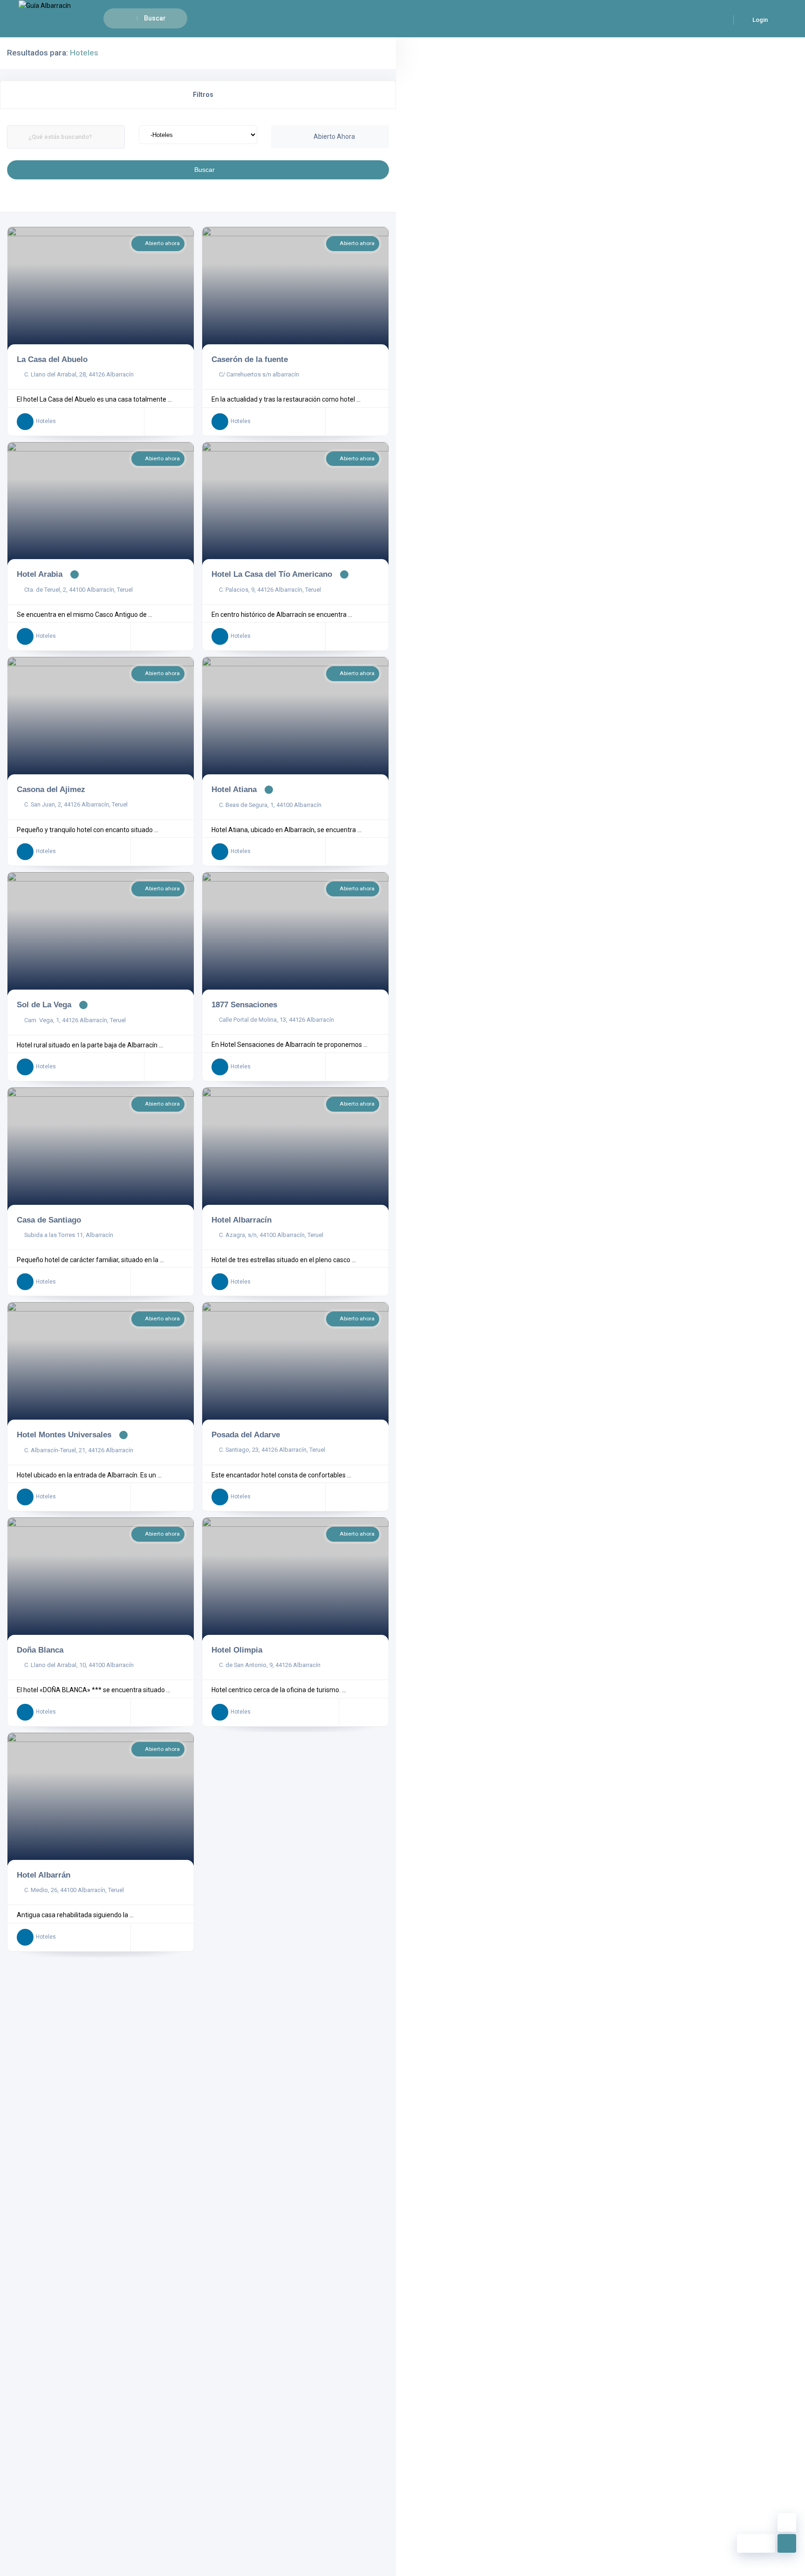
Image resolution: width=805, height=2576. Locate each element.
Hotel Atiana (234, 789)
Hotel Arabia (40, 574)
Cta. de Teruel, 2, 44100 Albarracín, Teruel (78, 590)
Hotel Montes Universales (64, 1435)
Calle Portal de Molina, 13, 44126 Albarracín (276, 1020)
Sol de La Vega (44, 1004)
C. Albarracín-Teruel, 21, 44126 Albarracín (79, 1450)
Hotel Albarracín (242, 1220)
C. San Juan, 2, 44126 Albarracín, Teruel (76, 804)
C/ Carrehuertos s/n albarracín (259, 374)
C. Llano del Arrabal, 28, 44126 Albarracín (79, 374)
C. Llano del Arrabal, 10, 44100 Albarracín (79, 1665)
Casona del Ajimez (51, 789)
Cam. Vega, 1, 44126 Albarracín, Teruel (75, 1020)
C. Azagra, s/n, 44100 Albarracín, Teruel (271, 1235)
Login (759, 20)
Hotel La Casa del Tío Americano (272, 574)
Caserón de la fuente (250, 359)
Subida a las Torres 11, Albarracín (69, 1235)
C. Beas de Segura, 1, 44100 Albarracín (270, 805)
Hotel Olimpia (237, 1650)
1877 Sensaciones (244, 1004)
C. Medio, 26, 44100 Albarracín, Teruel (74, 1890)
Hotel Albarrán (44, 1875)
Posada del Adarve (246, 1435)
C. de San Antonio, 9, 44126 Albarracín (270, 1665)
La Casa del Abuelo (52, 359)
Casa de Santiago (49, 1220)
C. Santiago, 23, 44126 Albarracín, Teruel (272, 1450)
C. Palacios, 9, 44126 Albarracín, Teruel (270, 590)
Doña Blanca (40, 1650)
